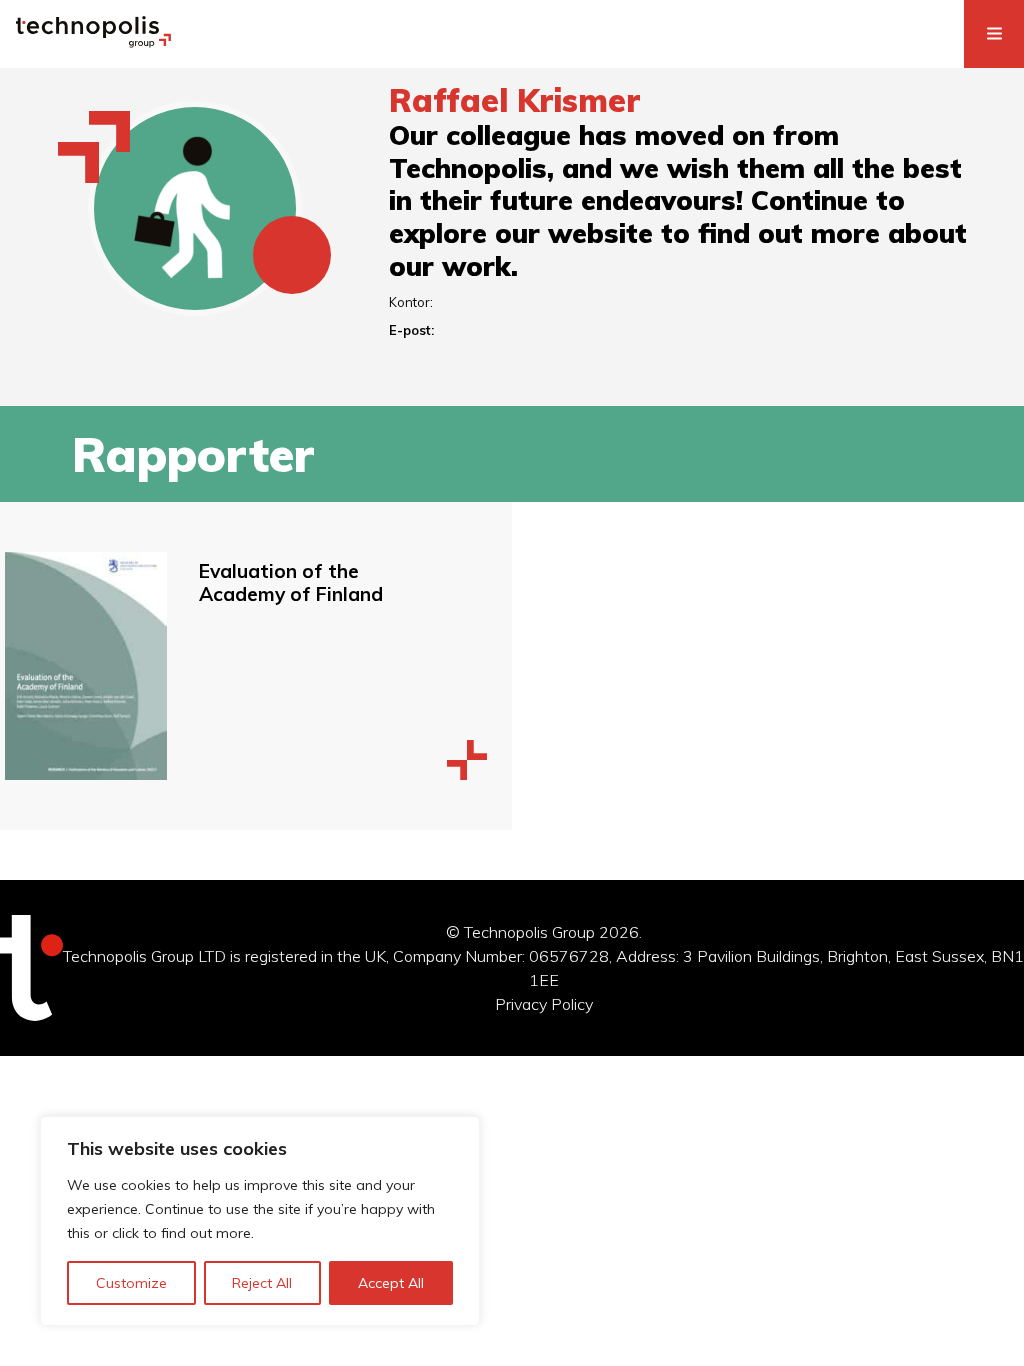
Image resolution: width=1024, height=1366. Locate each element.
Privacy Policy (544, 1004)
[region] (260, 1221)
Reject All (262, 1283)
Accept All (391, 1283)
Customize (131, 1283)
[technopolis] (93, 42)
